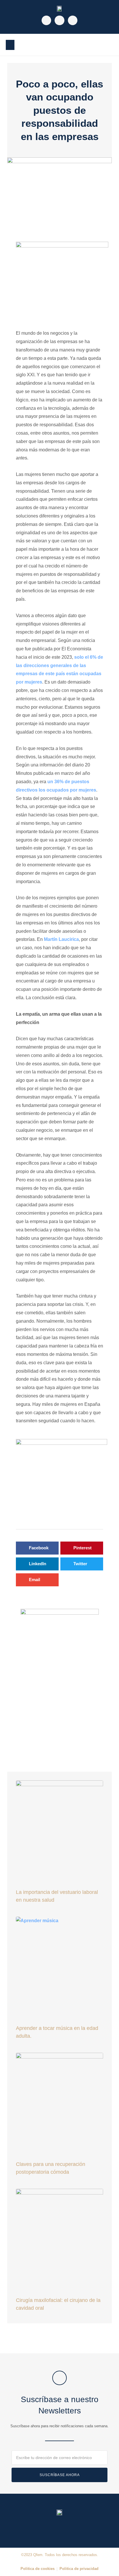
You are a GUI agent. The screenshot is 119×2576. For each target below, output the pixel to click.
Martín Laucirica (61, 939)
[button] (10, 45)
